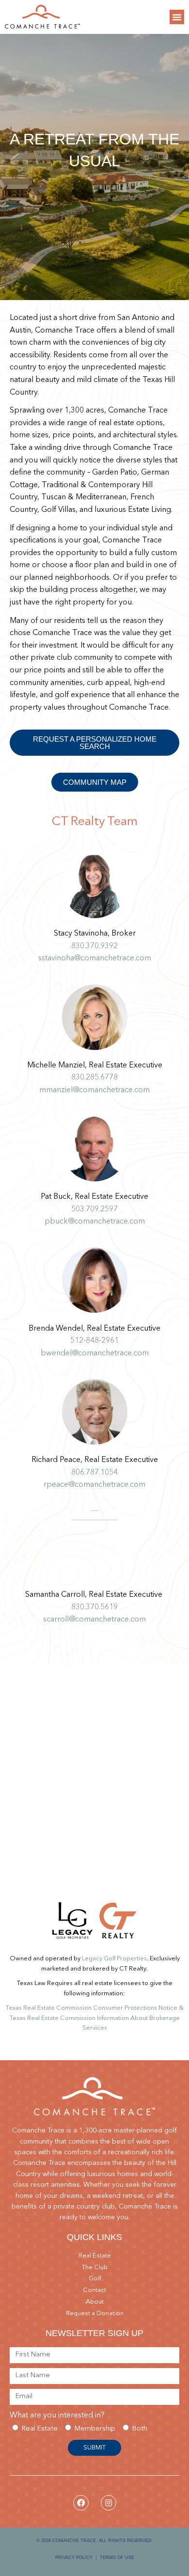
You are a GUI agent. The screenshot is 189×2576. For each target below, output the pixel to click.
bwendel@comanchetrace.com (95, 1353)
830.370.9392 (94, 946)
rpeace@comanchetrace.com (94, 1485)
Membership (95, 2429)
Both (140, 2429)
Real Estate (40, 2429)
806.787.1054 (94, 1473)
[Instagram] (109, 2503)
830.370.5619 (94, 1607)
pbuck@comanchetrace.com (95, 1222)
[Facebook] (81, 2503)
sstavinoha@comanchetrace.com (95, 958)
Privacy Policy (74, 2558)
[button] (177, 17)
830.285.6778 (94, 1078)
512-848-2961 (94, 1341)
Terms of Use (117, 2558)
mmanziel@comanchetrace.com (94, 1090)
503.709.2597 (94, 1209)
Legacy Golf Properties (114, 1959)
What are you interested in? (57, 2416)
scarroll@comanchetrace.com (94, 1620)
